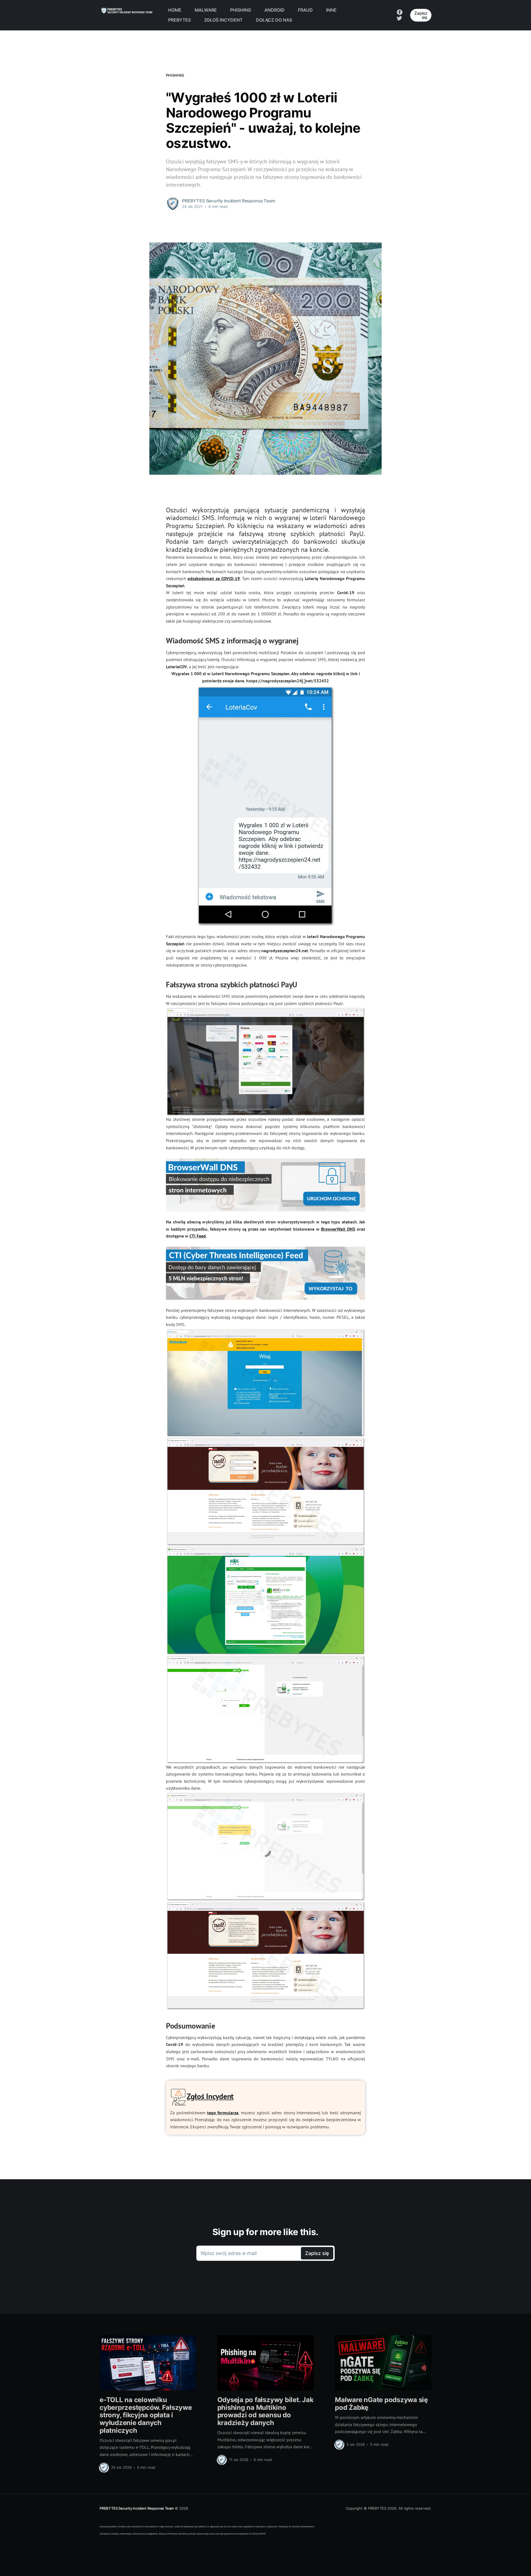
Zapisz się (421, 15)
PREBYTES (179, 20)
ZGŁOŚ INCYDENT (223, 20)
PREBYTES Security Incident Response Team (137, 2508)
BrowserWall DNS (338, 1229)
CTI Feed (198, 1236)
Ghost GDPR (259, 2534)
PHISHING (241, 10)
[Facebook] (400, 12)
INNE (331, 10)
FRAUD (305, 10)
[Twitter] (399, 18)
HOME (175, 10)
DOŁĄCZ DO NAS (274, 20)
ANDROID (274, 10)
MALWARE (206, 10)
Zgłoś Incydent (210, 2096)
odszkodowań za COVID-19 (214, 578)
